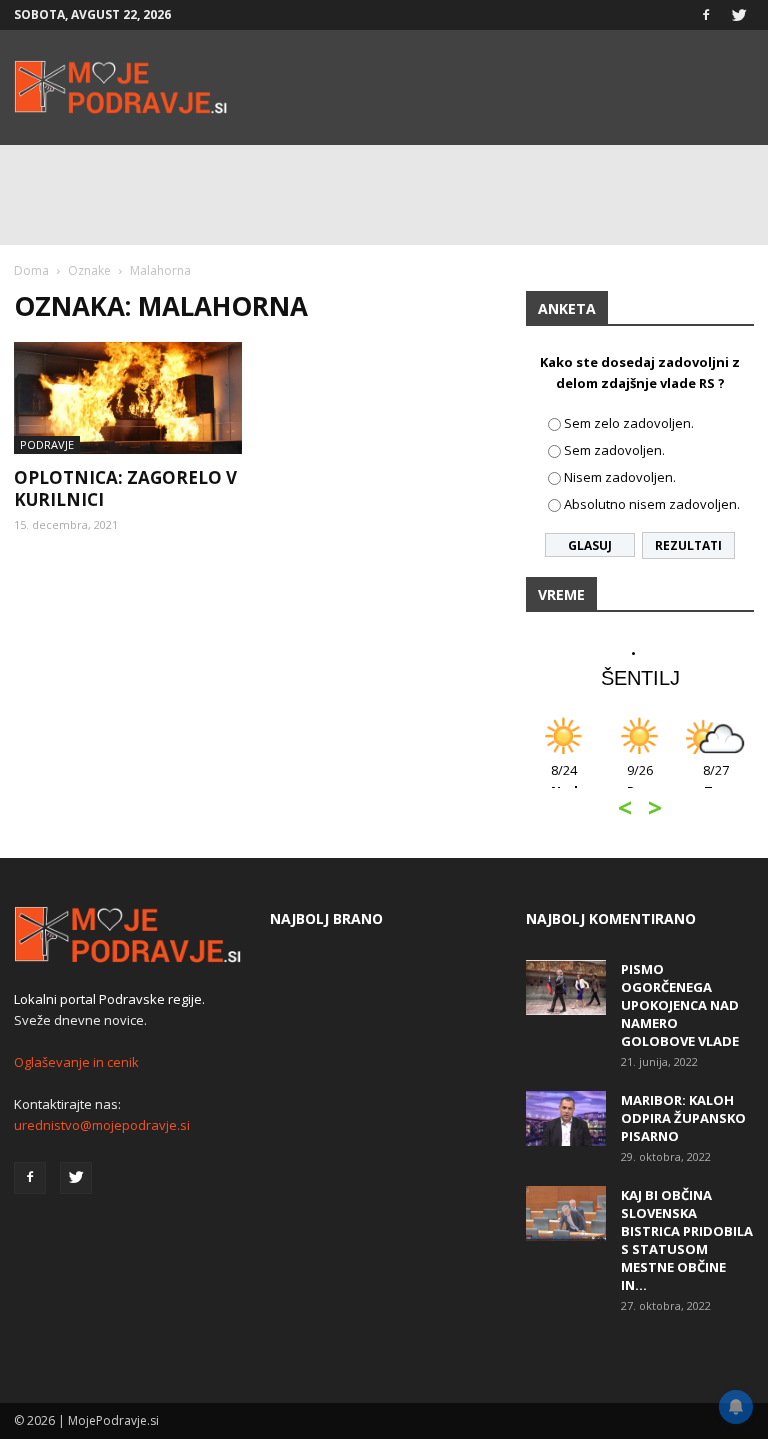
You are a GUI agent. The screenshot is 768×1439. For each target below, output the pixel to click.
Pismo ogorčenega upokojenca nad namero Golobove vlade (680, 1005)
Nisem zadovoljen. (620, 477)
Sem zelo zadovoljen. (629, 423)
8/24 (564, 780)
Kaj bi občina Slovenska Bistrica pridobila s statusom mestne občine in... (687, 1240)
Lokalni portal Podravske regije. (109, 999)
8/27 (716, 780)
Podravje (47, 444)
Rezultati (688, 545)
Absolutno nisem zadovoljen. (652, 504)
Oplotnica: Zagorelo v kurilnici (125, 488)
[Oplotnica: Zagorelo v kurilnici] (128, 398)
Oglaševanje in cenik (76, 1062)
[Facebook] (706, 15)
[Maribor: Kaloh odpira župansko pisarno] (566, 1118)
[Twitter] (739, 15)
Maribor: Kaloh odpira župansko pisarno (683, 1118)
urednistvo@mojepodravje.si (102, 1125)
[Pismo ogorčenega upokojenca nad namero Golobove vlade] (566, 987)
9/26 (640, 780)
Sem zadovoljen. (614, 450)
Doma (31, 270)
